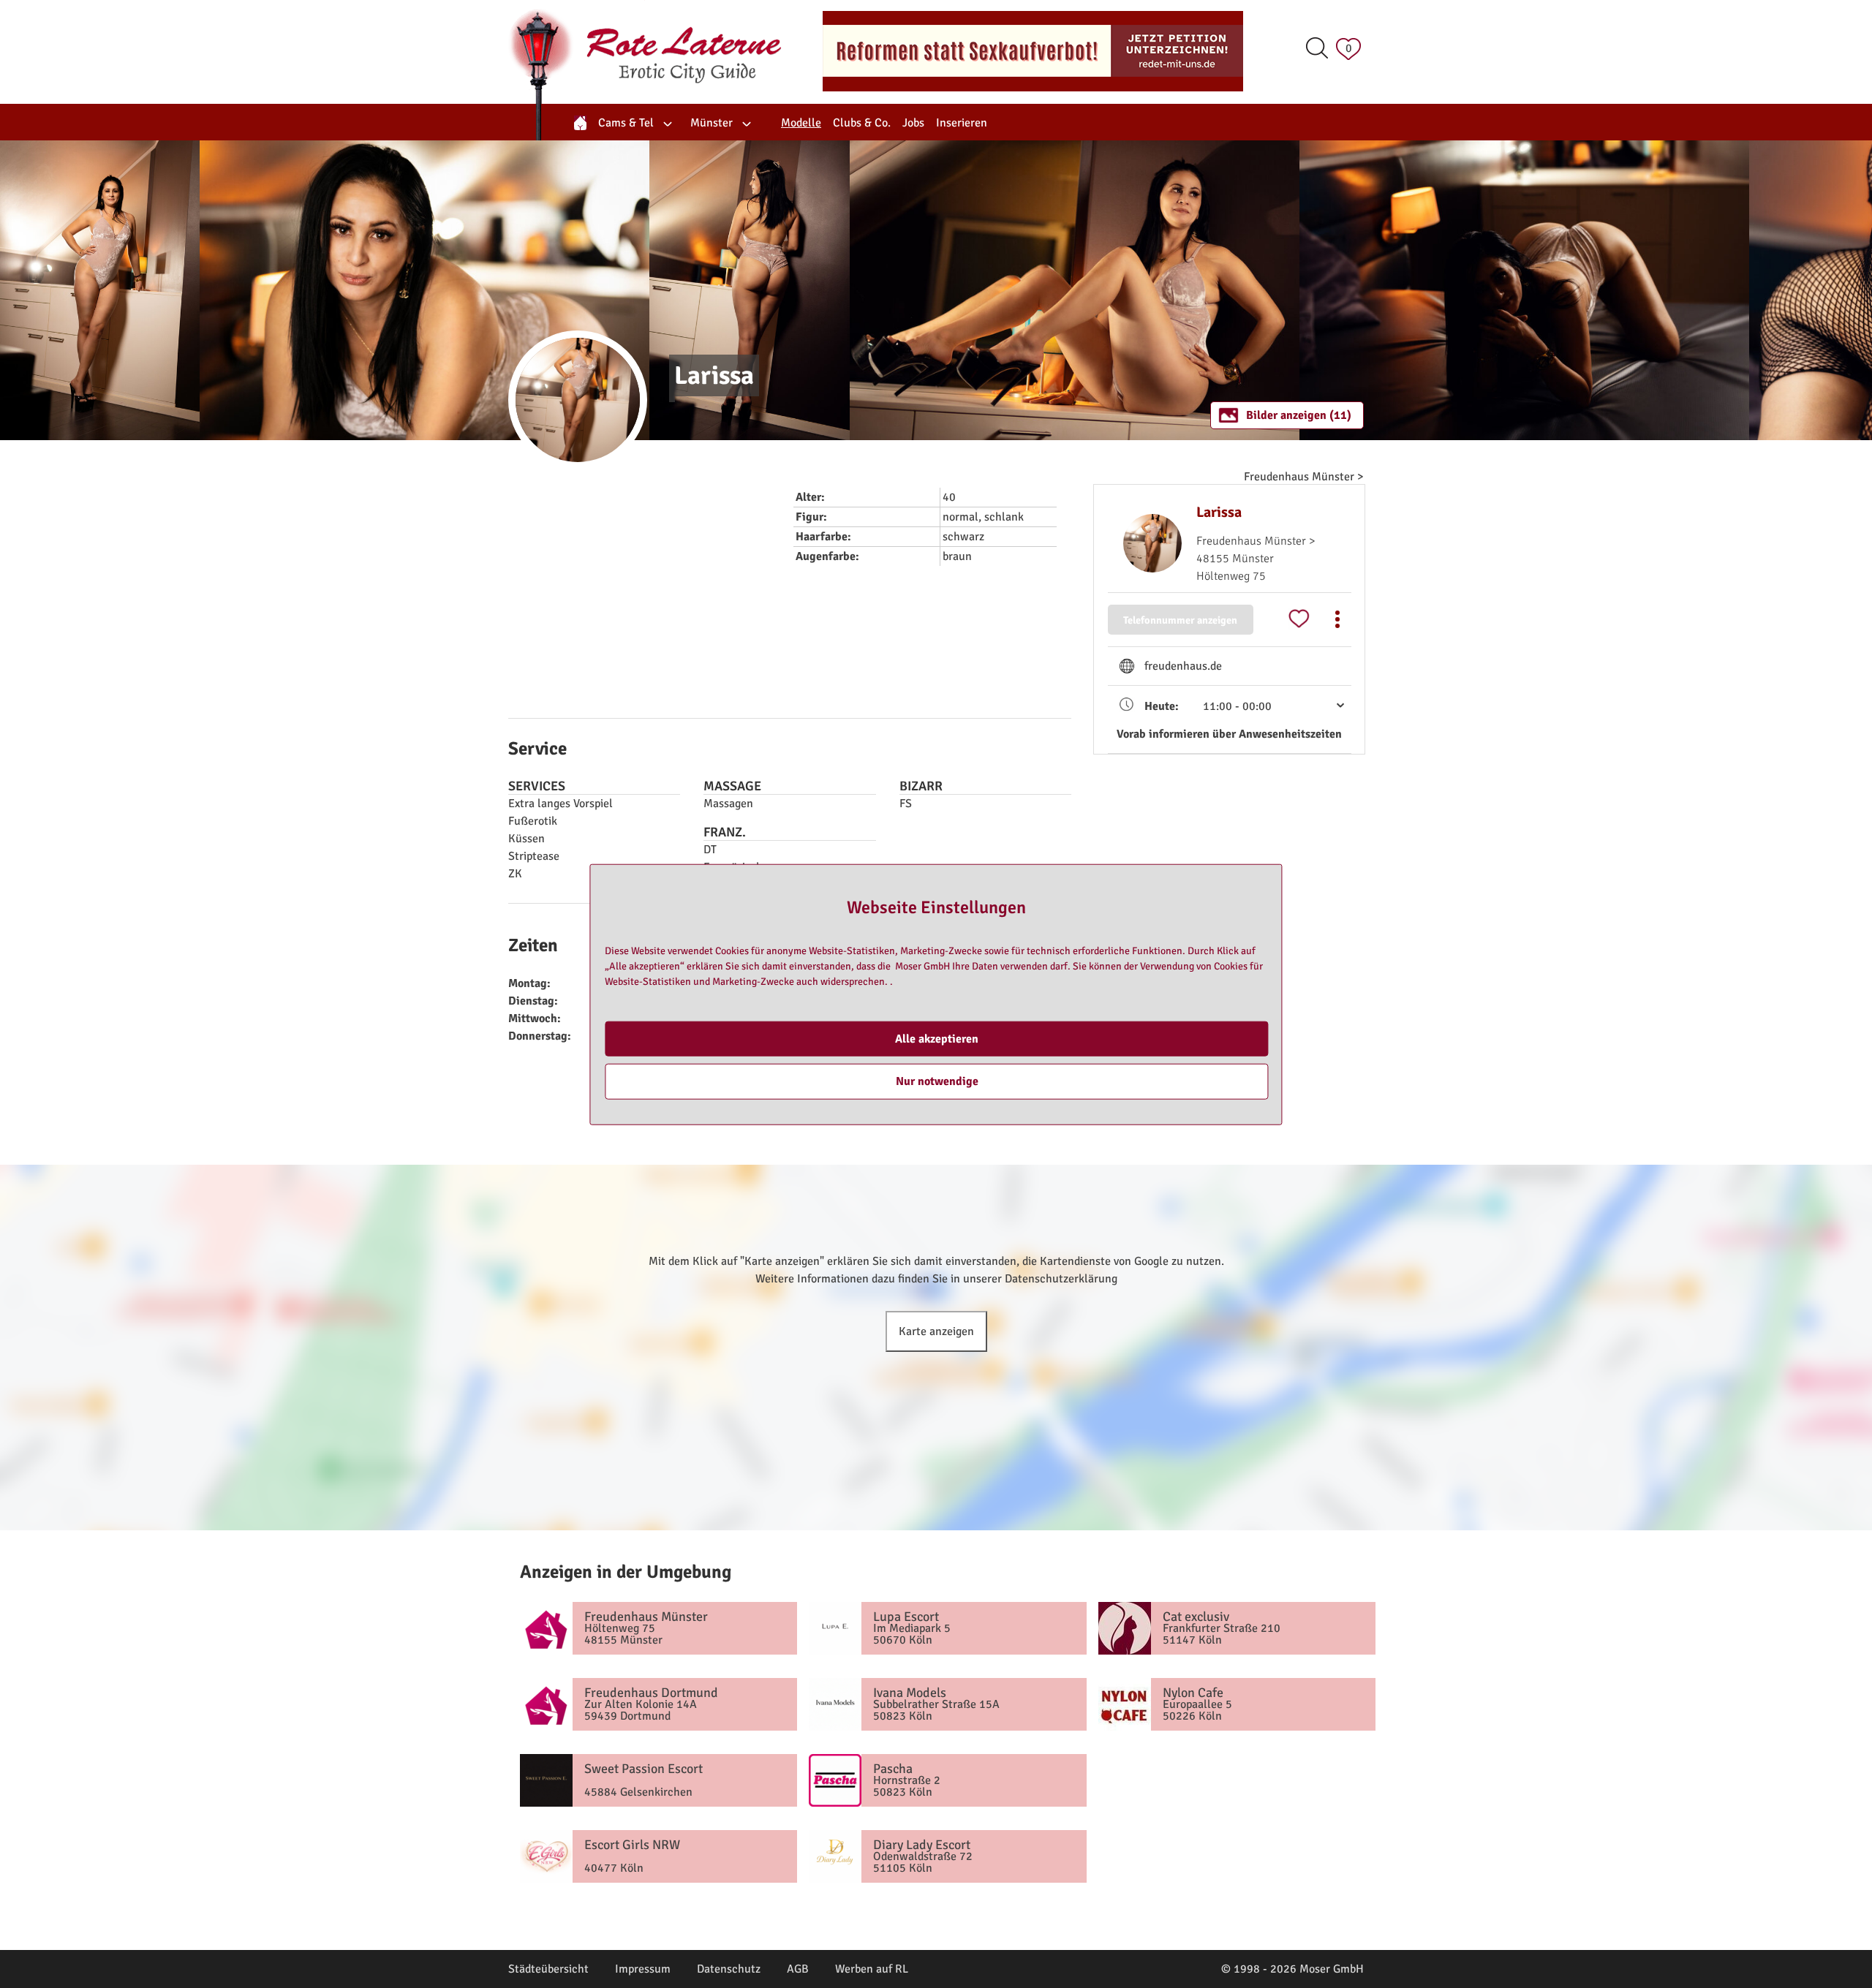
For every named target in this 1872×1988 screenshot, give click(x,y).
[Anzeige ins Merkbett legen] (1299, 619)
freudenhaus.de (1183, 666)
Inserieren (962, 123)
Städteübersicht (548, 1969)
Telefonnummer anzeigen (1180, 620)
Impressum (643, 1969)
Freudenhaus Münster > (1304, 477)
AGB (798, 1969)
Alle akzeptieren (937, 1038)
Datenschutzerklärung (1061, 1279)
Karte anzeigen (936, 1331)
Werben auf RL (872, 1969)
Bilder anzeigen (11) (1299, 415)
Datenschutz (729, 1969)
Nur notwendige (937, 1081)
